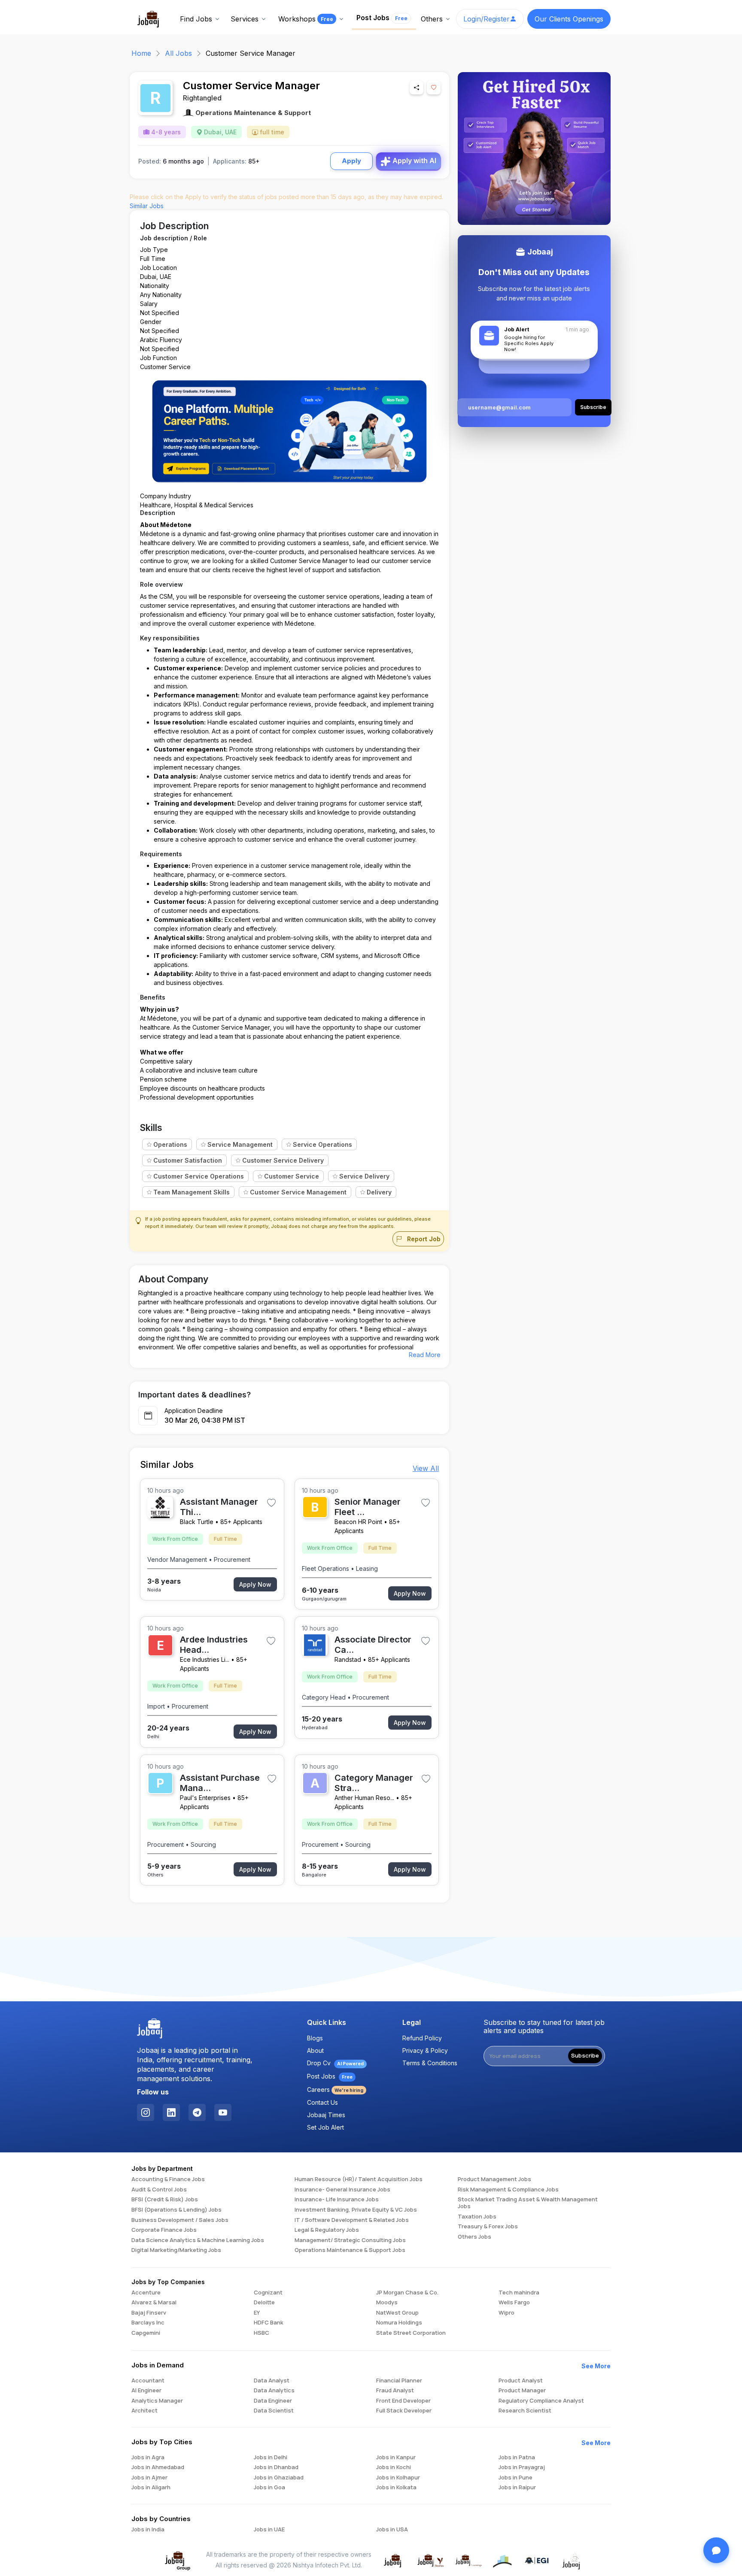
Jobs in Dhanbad (276, 2467)
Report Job (423, 1239)
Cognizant (268, 2293)
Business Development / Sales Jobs (180, 2220)
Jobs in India (148, 2530)
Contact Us (322, 2102)
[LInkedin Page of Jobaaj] (171, 2112)
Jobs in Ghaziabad (279, 2478)
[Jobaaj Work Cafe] (572, 2560)
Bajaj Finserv (149, 2313)
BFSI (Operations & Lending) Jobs (176, 2210)
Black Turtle (197, 1522)
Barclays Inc (148, 2323)
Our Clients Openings (569, 19)
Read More (425, 1355)
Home (141, 53)
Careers (335, 2090)
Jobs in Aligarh (151, 2488)
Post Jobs (382, 18)
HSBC (262, 2333)
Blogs (315, 2038)
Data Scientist (274, 2411)
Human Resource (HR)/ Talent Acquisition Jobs (359, 2179)
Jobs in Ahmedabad (158, 2467)
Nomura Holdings (399, 2323)
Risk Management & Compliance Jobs (508, 2190)
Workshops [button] (306, 19)
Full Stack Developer (404, 2411)
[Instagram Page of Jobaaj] (146, 2112)
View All (426, 1468)
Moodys (387, 2303)
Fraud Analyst (395, 2391)
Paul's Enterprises (205, 1798)
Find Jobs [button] (196, 19)
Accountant (148, 2381)
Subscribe (585, 2056)
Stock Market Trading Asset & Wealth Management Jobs (528, 2203)
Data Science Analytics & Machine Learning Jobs (198, 2240)
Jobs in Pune (515, 2478)
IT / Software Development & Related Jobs (352, 2220)
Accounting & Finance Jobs (168, 2179)
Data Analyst (272, 2381)
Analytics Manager (157, 2401)
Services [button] (245, 19)
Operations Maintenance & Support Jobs (350, 2250)
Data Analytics (274, 2391)
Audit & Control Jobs (159, 2190)
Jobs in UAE (269, 2530)
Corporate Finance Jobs (164, 2230)
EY (257, 2313)
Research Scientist (525, 2411)
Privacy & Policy (425, 2050)
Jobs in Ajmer (149, 2478)
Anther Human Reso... (364, 1798)
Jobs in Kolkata (396, 2488)
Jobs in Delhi (271, 2458)
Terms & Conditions (430, 2063)
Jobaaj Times (326, 2115)
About (315, 2050)
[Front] (149, 18)
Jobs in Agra (148, 2458)
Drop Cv (335, 2063)
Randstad (348, 1659)
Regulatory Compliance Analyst (541, 2401)
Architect (144, 2411)
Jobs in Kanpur (396, 2458)
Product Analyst (521, 2381)
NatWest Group (397, 2313)
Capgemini (146, 2333)
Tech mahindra (519, 2293)
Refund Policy (422, 2038)
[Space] (150, 2029)
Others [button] (432, 19)
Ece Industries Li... (205, 1659)
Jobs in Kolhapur (398, 2478)
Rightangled (202, 98)
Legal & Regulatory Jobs (327, 2230)
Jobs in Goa (269, 2488)
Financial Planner (399, 2381)
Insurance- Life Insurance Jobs (337, 2200)
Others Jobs (474, 2237)
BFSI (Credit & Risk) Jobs (165, 2200)
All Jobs (178, 53)
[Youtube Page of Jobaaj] (223, 2112)
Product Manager (522, 2391)
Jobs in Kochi (394, 2467)
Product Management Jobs (494, 2179)
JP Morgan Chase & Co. (407, 2293)
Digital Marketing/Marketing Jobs (176, 2250)
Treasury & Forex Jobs (488, 2227)
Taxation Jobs (477, 2217)
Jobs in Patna (517, 2458)
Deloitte (264, 2303)
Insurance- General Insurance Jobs (342, 2190)
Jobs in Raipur (517, 2488)
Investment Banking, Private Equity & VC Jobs (356, 2210)
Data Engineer (273, 2401)
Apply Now (255, 1584)
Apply (351, 161)
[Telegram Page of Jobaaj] (197, 2112)
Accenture (146, 2293)
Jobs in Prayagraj (522, 2467)
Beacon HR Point (358, 1522)
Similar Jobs (147, 206)
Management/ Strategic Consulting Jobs (350, 2240)
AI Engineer (146, 2391)
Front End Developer (403, 2401)
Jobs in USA (392, 2530)
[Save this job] (434, 88)
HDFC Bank (269, 2323)
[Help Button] (716, 2550)
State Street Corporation (411, 2333)
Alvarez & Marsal (154, 2303)
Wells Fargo (514, 2303)
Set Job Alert (325, 2127)
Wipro (506, 2313)
